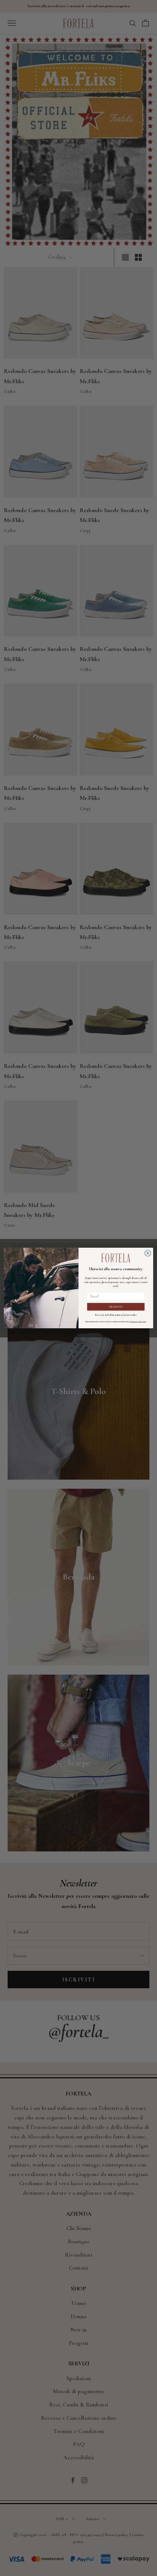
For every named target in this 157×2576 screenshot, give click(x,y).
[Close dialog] (148, 1253)
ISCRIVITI (116, 1307)
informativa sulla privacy (138, 1322)
